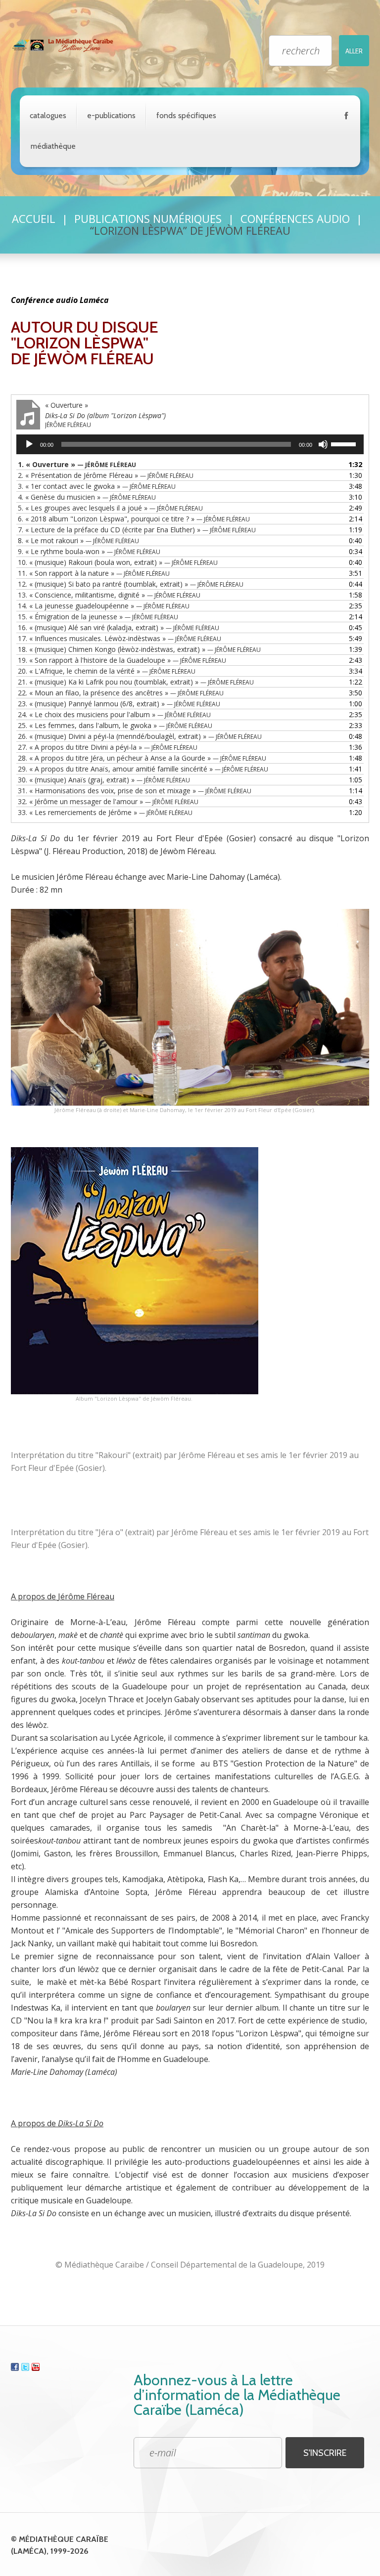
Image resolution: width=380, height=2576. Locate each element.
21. (136, 682)
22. (121, 693)
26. (140, 736)
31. (135, 791)
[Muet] (323, 444)
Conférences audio (295, 218)
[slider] (345, 443)
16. (119, 627)
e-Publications (111, 115)
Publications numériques (148, 218)
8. (78, 540)
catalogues (48, 115)
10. (118, 562)
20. (107, 671)
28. (142, 758)
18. (139, 649)
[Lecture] (29, 444)
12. (131, 584)
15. (98, 617)
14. (104, 606)
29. (143, 769)
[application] (190, 444)
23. (119, 704)
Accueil (34, 218)
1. (77, 464)
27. (108, 747)
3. (97, 486)
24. (114, 714)
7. (137, 530)
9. (89, 551)
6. (134, 519)
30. (104, 780)
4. (87, 497)
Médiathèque (53, 146)
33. (105, 812)
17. (119, 638)
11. (94, 573)
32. (108, 801)
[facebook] (346, 118)
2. (106, 475)
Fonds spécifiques (186, 115)
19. (122, 660)
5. (110, 508)
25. (115, 725)
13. (109, 595)
